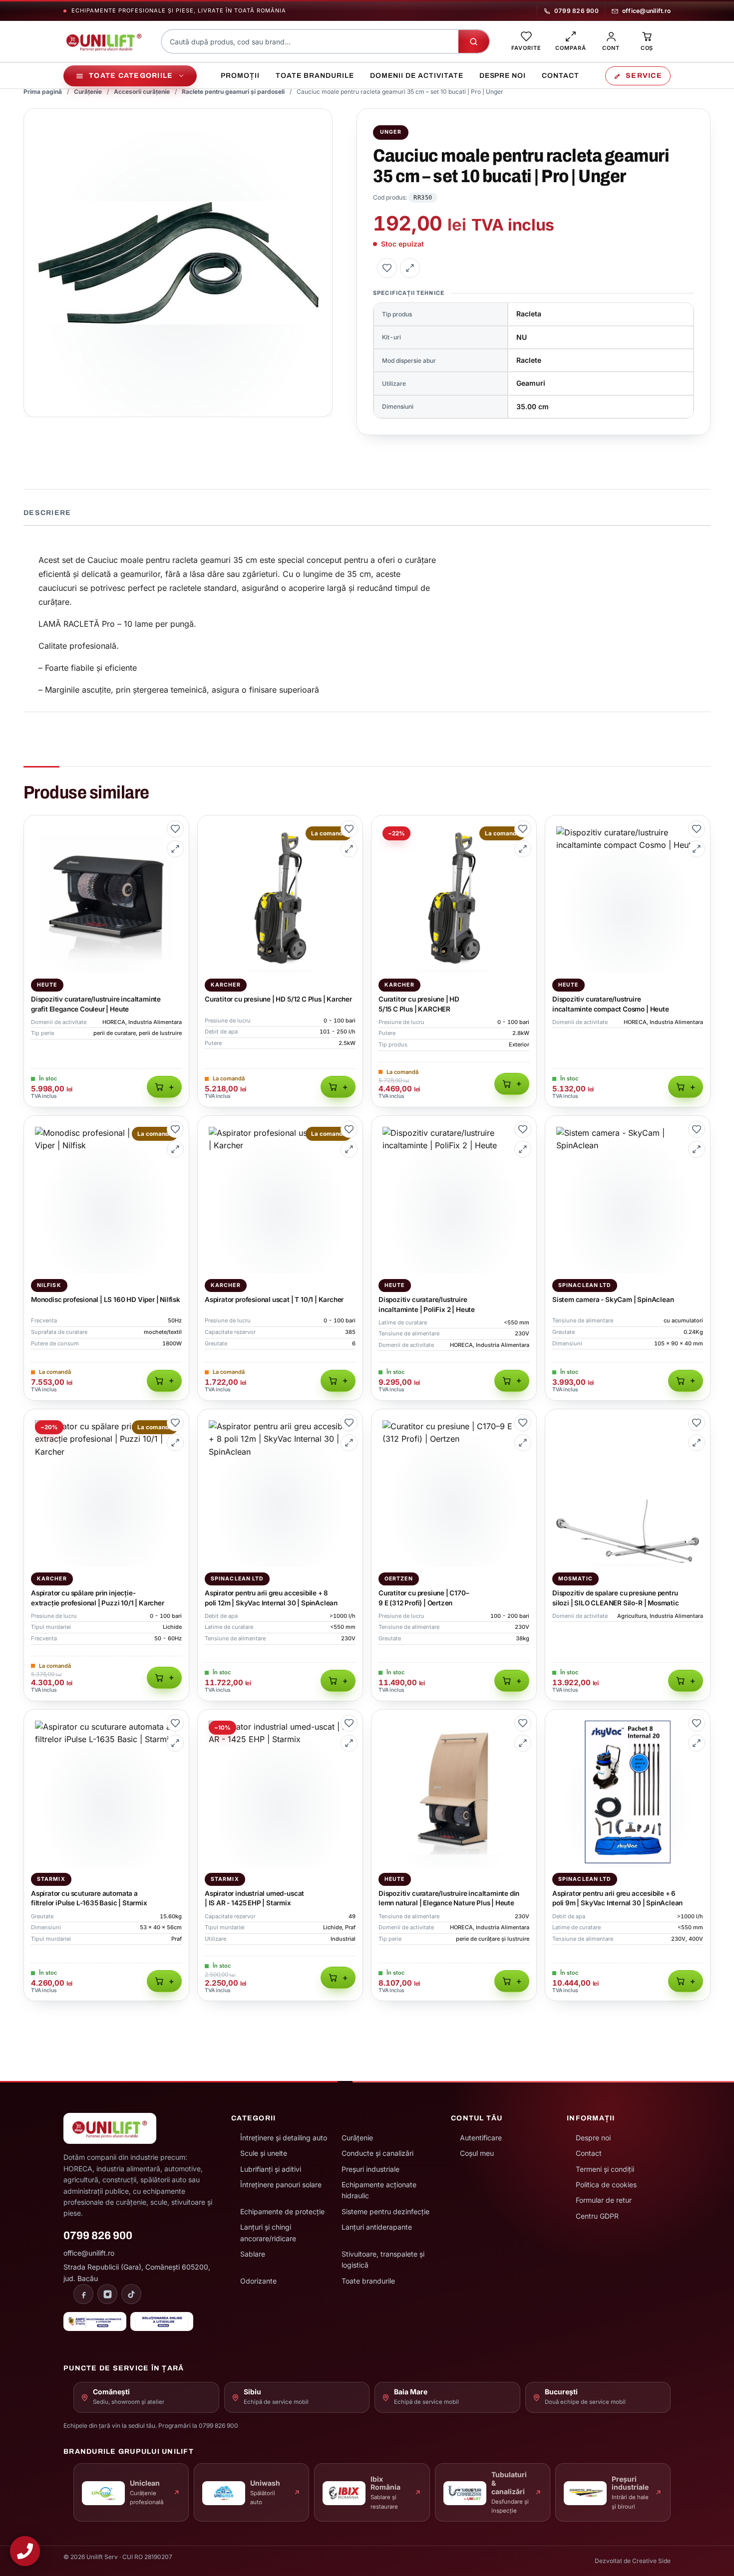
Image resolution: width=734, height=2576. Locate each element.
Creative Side (651, 2561)
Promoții (240, 76)
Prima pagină (43, 92)
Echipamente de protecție (282, 2211)
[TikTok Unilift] (131, 2294)
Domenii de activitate (417, 76)
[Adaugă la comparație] (410, 268)
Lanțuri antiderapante (377, 2227)
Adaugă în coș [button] (164, 1087)
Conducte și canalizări (377, 2153)
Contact (560, 76)
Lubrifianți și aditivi (271, 2169)
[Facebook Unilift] (83, 2294)
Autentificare (481, 2138)
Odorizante (258, 2281)
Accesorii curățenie (142, 92)
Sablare (253, 2254)
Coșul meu (477, 2153)
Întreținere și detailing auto (284, 2138)
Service (644, 76)
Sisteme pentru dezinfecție (385, 2211)
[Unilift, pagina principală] (104, 41)
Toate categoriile (131, 76)
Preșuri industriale (370, 2169)
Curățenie (88, 92)
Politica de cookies (606, 2185)
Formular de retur (604, 2200)
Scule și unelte (264, 2153)
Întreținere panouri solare (281, 2185)
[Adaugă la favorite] (387, 268)
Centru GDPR (597, 2216)
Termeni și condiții (605, 2169)
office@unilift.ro (646, 11)
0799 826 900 (576, 11)
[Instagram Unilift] (107, 2294)
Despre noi (503, 76)
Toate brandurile (315, 76)
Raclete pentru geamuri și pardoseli (233, 92)
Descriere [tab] (47, 513)
